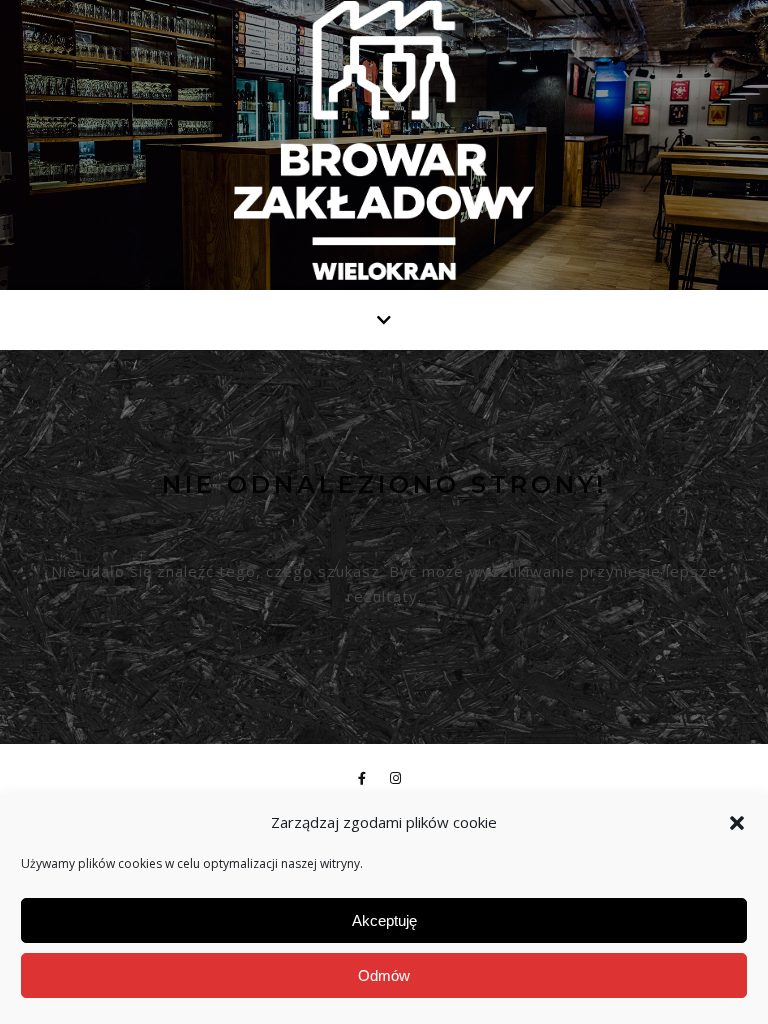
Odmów (384, 975)
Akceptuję (384, 920)
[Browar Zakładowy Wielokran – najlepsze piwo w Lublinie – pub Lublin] (384, 140)
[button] (737, 823)
